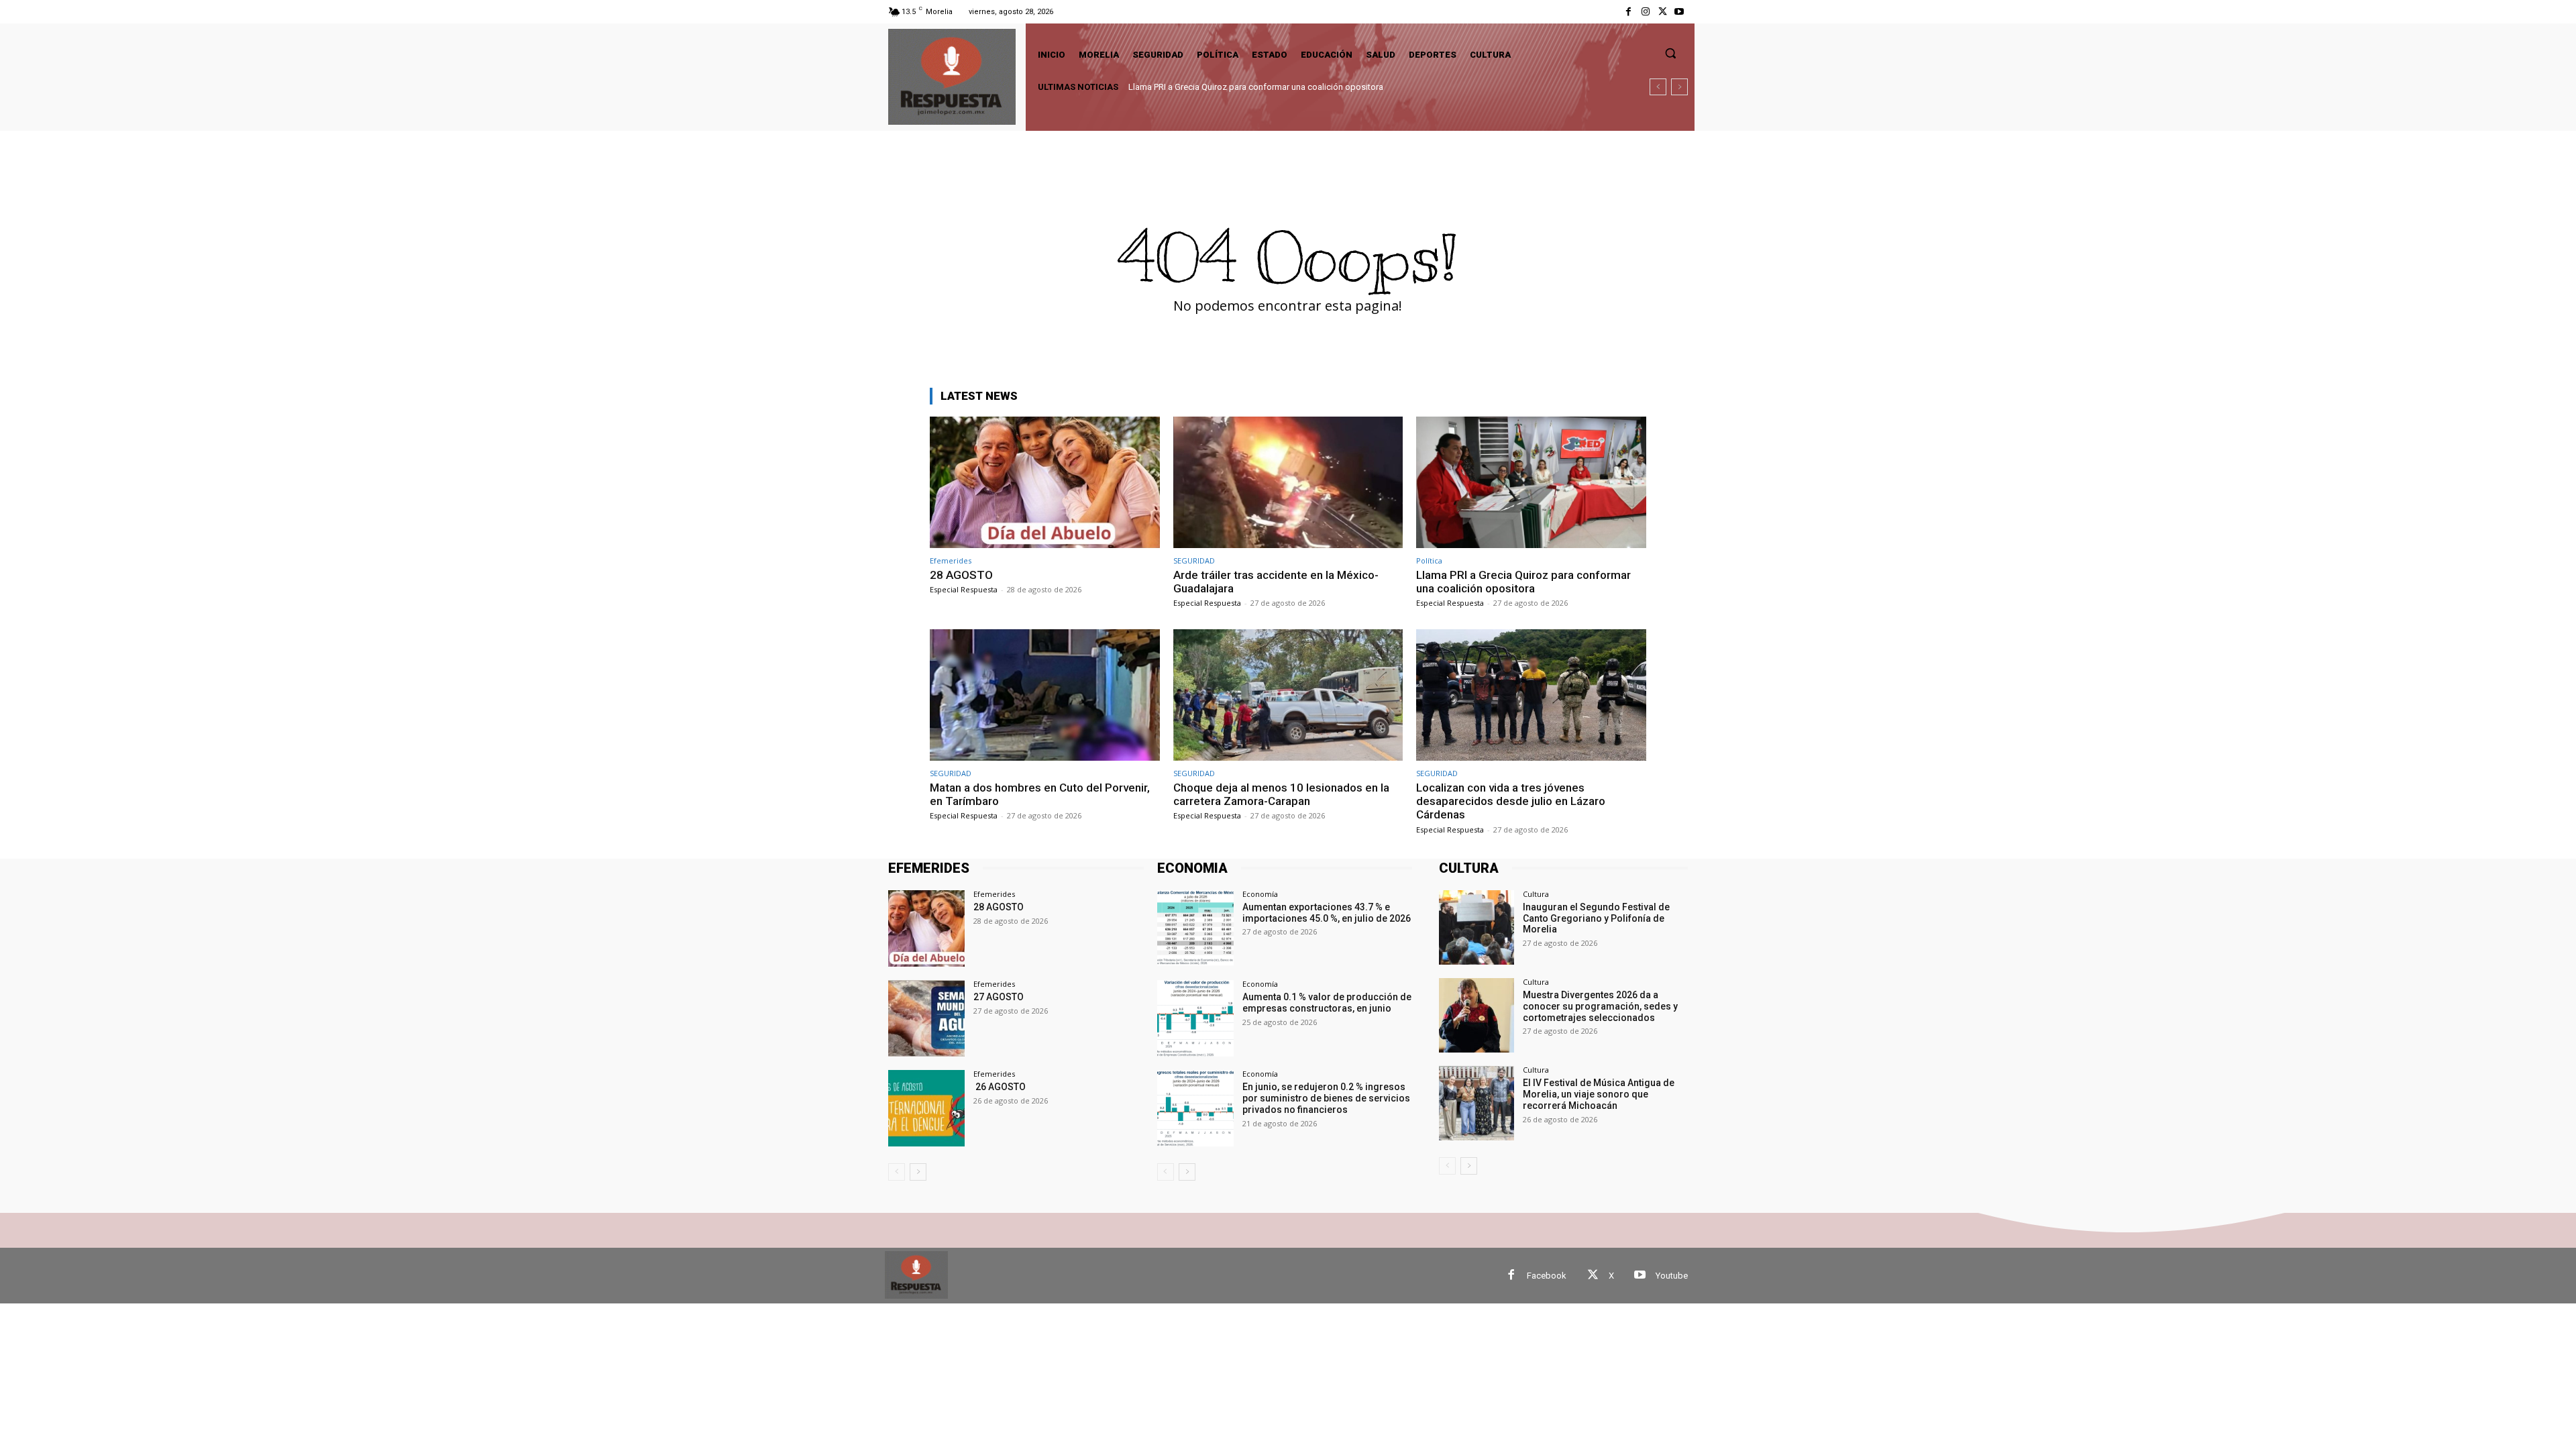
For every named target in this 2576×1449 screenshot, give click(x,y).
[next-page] (918, 1172)
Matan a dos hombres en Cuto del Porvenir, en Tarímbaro (1237, 87)
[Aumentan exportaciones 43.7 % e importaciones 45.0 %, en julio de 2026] (1195, 928)
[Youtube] (1679, 12)
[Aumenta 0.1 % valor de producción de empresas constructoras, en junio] (1195, 1018)
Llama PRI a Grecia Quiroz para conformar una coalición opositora (1523, 582)
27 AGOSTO (999, 997)
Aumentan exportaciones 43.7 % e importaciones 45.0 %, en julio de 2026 (1327, 913)
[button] (1670, 53)
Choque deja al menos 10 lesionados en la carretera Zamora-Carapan (1281, 794)
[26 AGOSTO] (926, 1108)
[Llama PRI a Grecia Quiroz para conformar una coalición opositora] (1531, 482)
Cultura (1536, 894)
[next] (1679, 87)
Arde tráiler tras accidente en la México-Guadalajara (1276, 582)
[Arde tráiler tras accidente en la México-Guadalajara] (1288, 482)
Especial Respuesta (964, 589)
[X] (1663, 12)
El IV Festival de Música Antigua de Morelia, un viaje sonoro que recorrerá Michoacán (1599, 1094)
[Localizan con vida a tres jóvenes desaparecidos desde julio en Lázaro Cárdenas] (1531, 695)
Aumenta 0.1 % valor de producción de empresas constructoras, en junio (1327, 1003)
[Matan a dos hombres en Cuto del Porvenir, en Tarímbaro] (1045, 695)
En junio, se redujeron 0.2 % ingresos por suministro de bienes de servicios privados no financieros (1326, 1098)
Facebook (1547, 1276)
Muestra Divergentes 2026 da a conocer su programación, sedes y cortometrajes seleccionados (1600, 1006)
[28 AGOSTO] (1045, 482)
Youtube (1672, 1276)
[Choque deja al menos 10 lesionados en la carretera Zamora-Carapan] (1288, 695)
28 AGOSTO (961, 575)
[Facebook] (1628, 12)
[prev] (1658, 87)
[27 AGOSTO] (926, 1018)
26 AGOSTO (1000, 1087)
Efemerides (951, 560)
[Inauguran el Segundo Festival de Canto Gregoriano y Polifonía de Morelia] (1476, 927)
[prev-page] (897, 1172)
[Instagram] (1645, 12)
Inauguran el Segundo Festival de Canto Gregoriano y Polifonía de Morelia (1596, 918)
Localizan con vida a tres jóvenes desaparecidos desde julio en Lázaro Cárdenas (1511, 801)
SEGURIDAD (1194, 560)
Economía (1260, 894)
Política (1429, 560)
